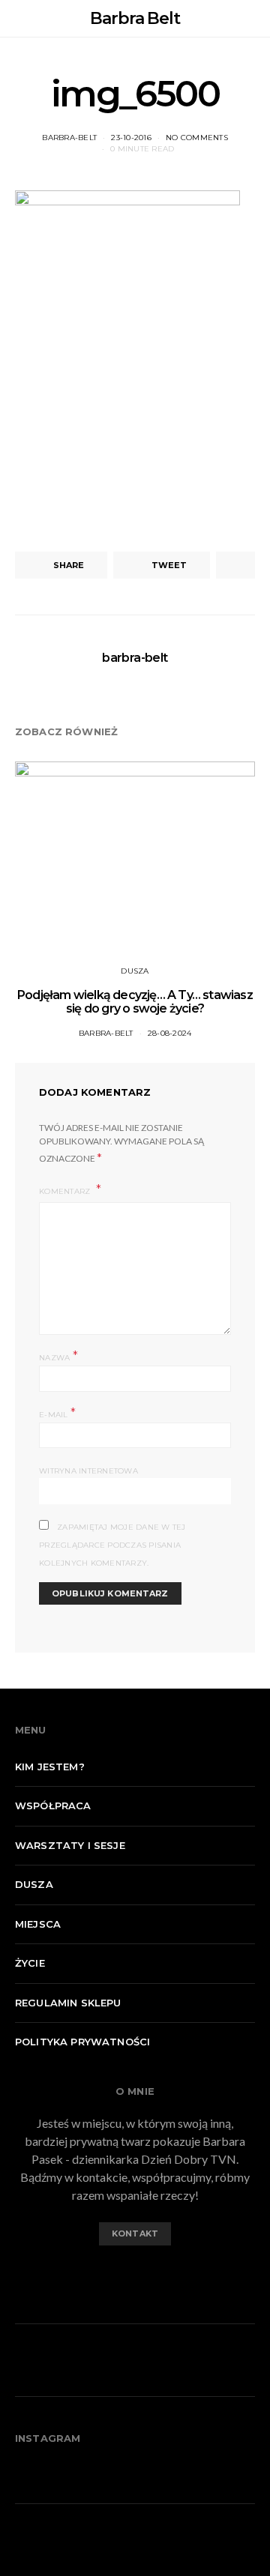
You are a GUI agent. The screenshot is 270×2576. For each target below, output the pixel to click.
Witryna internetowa (88, 1471)
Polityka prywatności (82, 2042)
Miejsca (38, 1924)
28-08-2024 (170, 1033)
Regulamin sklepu (68, 2003)
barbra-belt (69, 138)
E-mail (57, 1413)
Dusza (135, 971)
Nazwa (58, 1356)
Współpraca (53, 1806)
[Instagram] (147, 2275)
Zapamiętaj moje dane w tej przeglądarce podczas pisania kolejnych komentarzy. (112, 1545)
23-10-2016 (131, 138)
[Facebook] (123, 2275)
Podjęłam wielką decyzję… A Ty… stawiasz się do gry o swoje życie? (135, 1002)
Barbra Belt (135, 18)
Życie (30, 1963)
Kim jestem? (50, 1767)
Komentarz (66, 1191)
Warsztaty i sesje (70, 1845)
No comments (197, 138)
